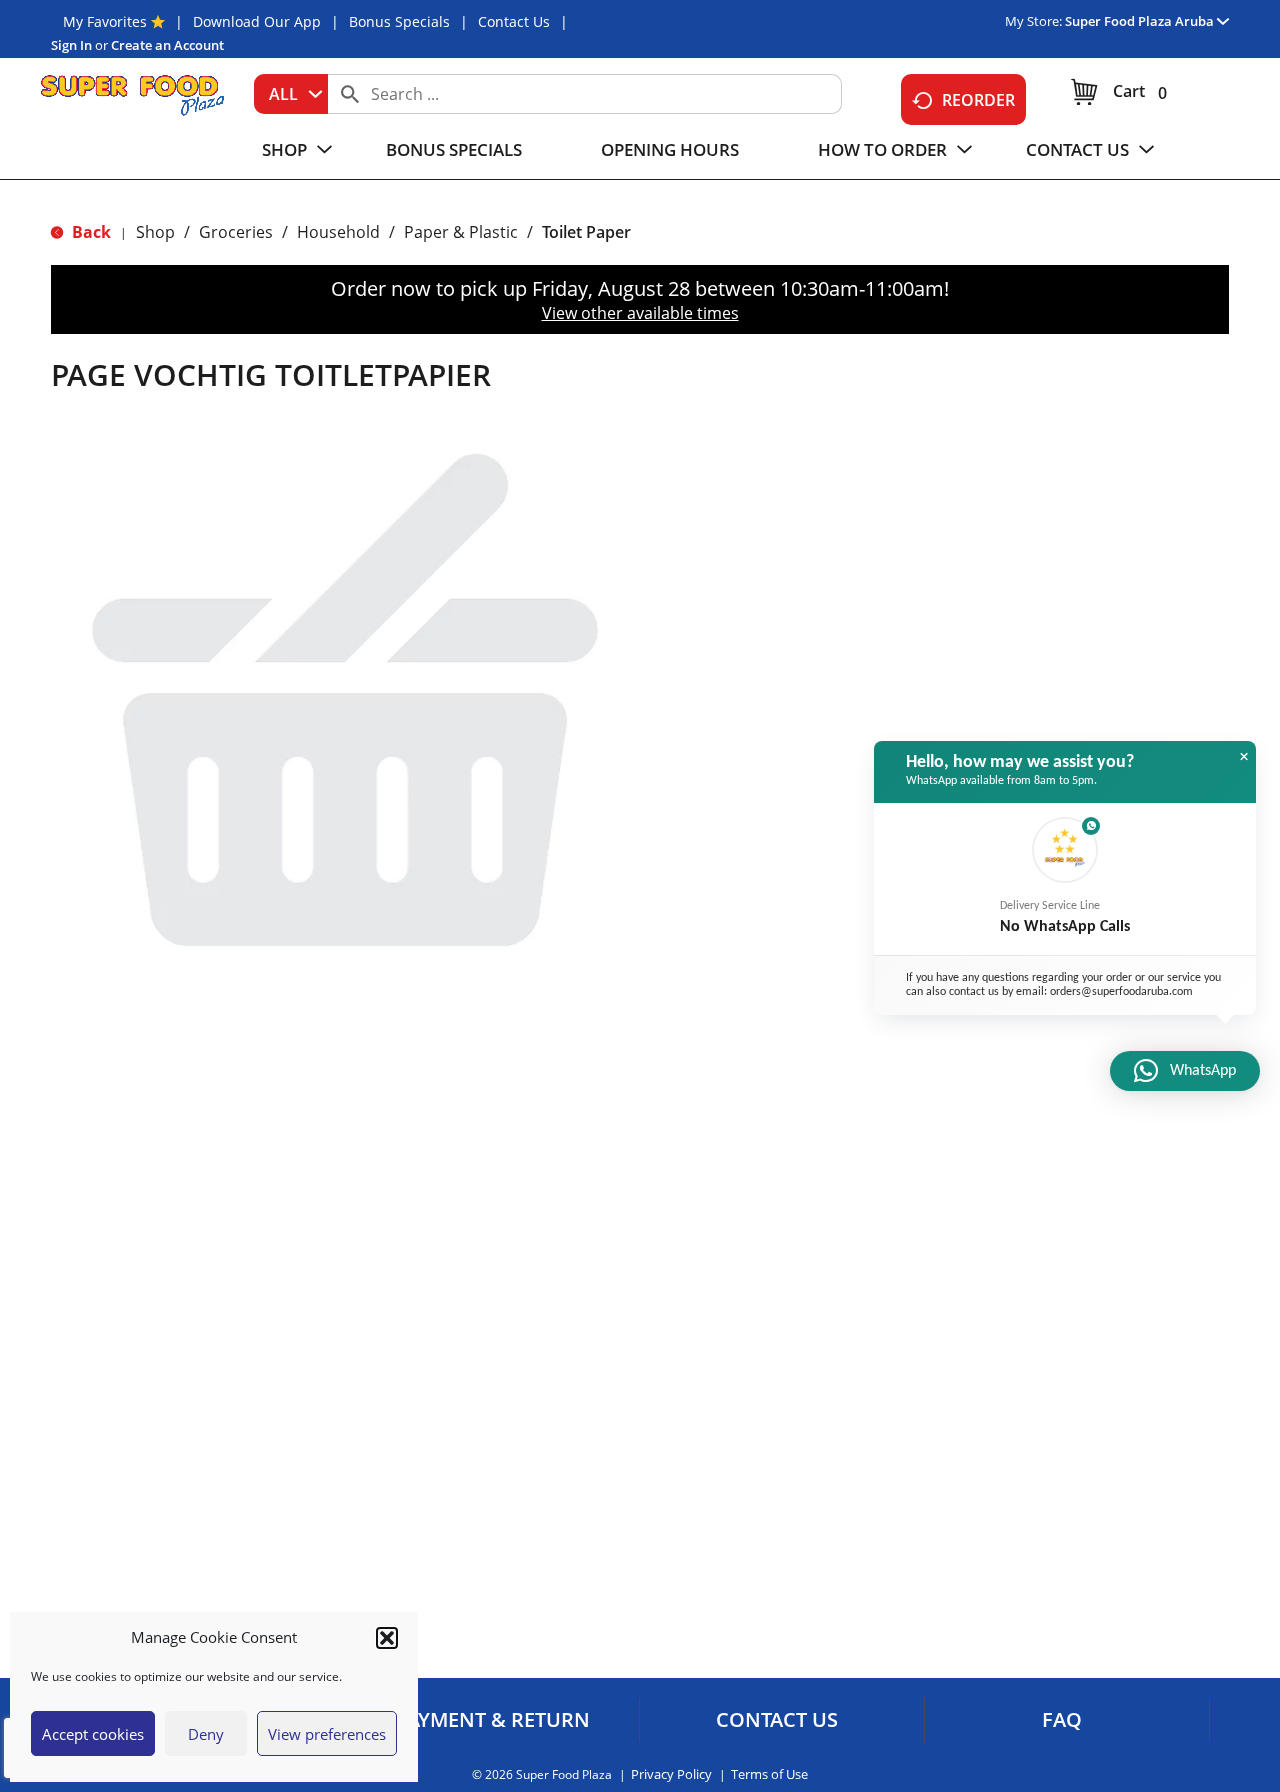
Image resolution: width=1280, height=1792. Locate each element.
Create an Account (167, 45)
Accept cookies (93, 1734)
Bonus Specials (399, 21)
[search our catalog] (350, 94)
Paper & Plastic (461, 232)
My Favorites (105, 21)
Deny (206, 1734)
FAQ (1062, 1720)
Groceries (236, 232)
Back (89, 232)
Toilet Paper (586, 232)
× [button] (1244, 757)
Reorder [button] (978, 100)
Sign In (71, 45)
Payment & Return (492, 1720)
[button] (387, 1638)
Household (338, 232)
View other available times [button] (640, 313)
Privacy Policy (671, 1774)
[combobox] (291, 94)
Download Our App (257, 21)
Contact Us (514, 21)
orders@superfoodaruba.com (1121, 992)
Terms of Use (769, 1774)
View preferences (327, 1734)
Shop (155, 232)
